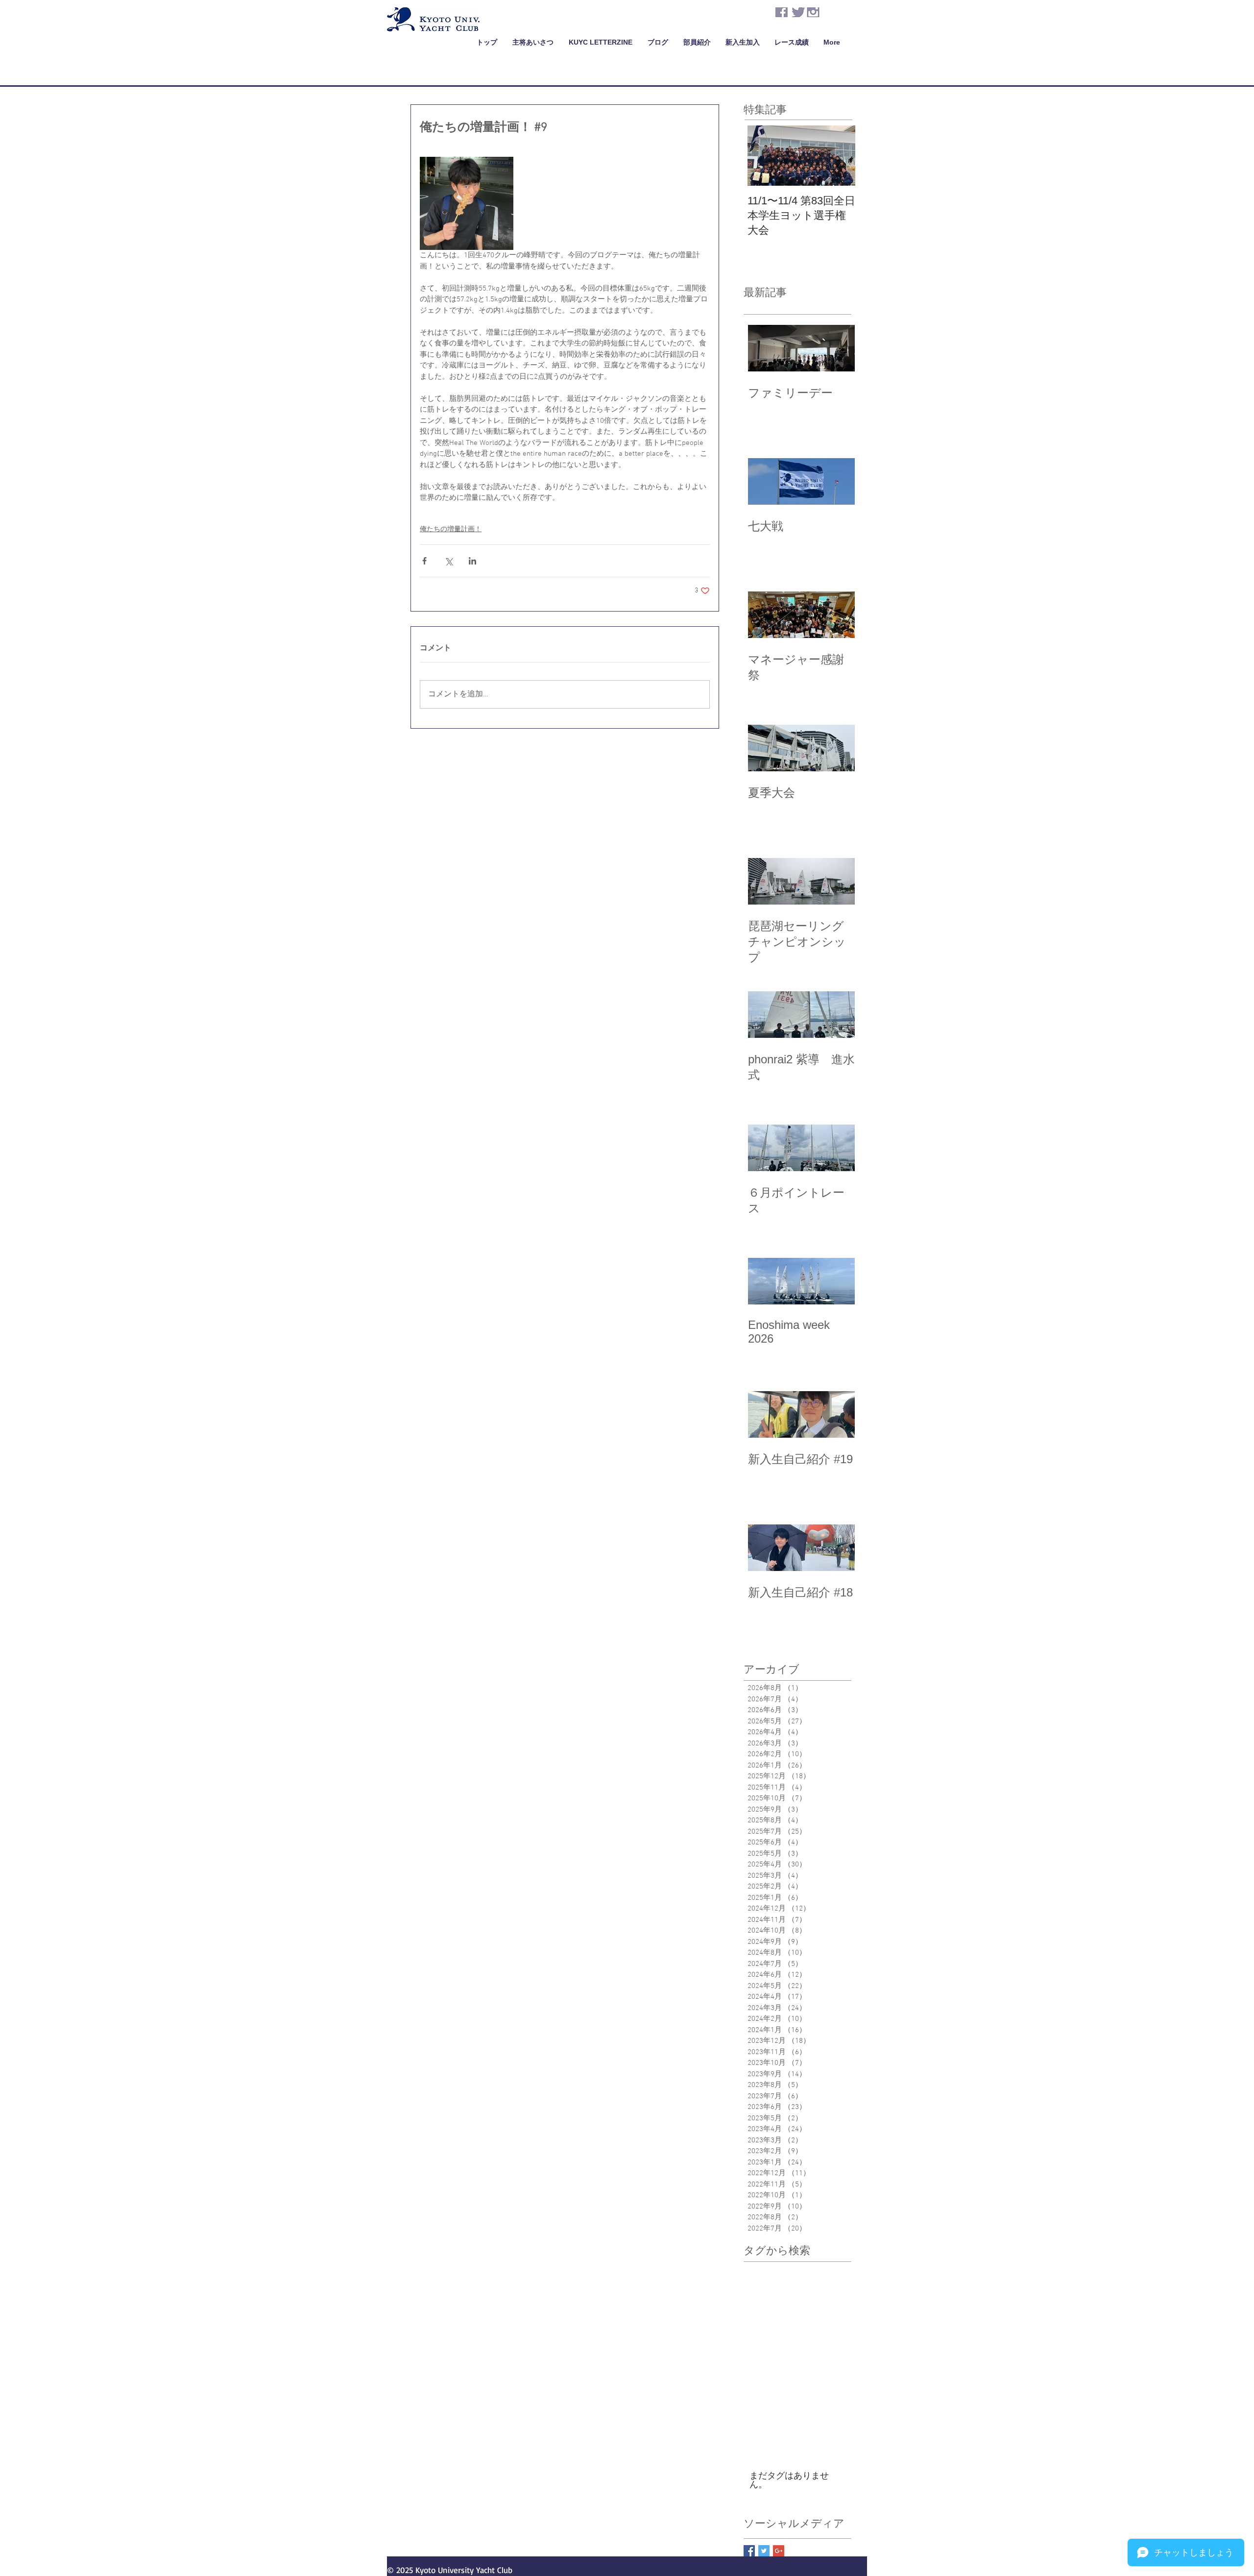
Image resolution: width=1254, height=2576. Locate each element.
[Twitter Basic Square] (764, 2551)
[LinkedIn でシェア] (472, 561)
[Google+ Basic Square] (779, 2551)
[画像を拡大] (467, 204)
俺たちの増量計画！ (451, 529)
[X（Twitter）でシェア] (448, 561)
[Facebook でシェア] (424, 561)
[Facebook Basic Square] (749, 2551)
